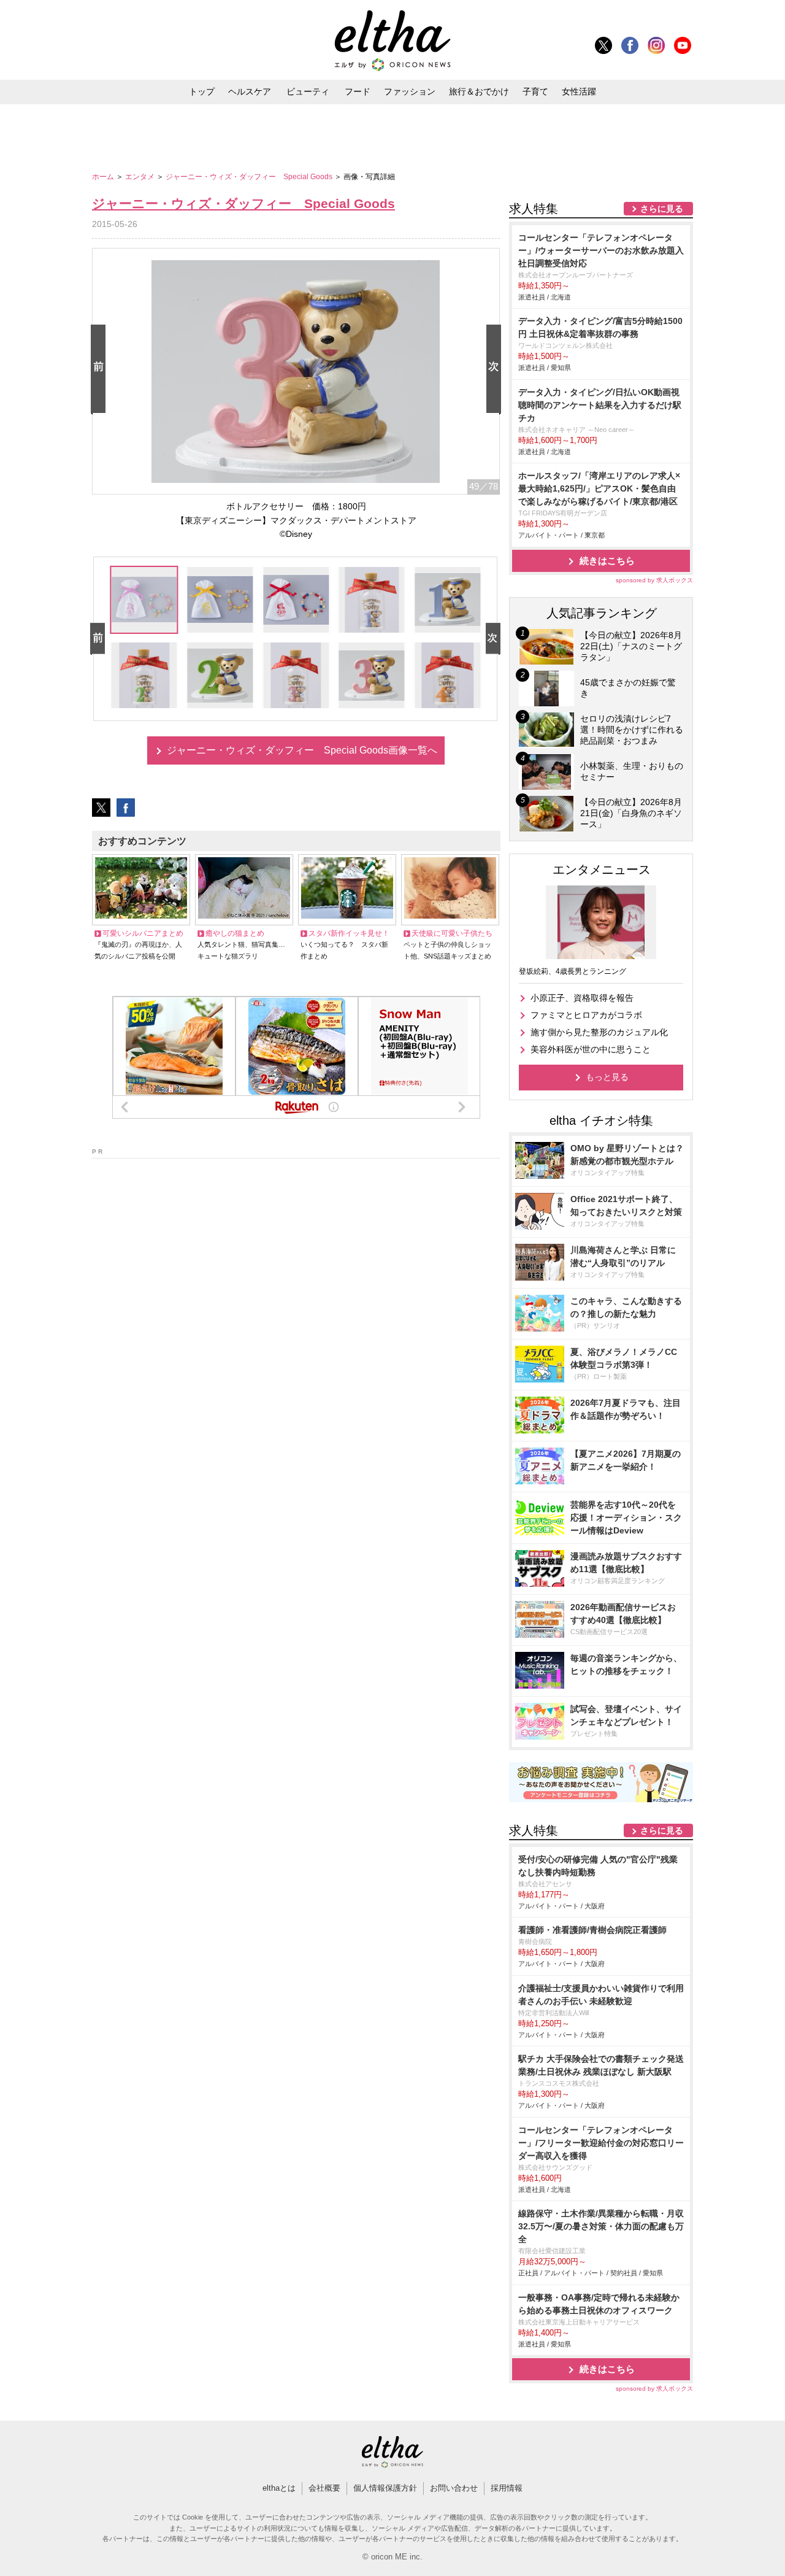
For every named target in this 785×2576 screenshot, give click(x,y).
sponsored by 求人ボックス (654, 580)
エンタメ (141, 177)
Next (496, 370)
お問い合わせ (454, 2488)
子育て (535, 91)
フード (358, 91)
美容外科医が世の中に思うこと (591, 1049)
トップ (202, 91)
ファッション (410, 91)
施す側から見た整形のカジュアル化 (599, 1032)
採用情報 (507, 2488)
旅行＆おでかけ (479, 91)
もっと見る (607, 1077)
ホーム (104, 177)
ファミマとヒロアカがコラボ (586, 1015)
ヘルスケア (250, 91)
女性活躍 (579, 91)
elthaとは (279, 2488)
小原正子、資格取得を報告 (582, 998)
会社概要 (324, 2488)
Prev (101, 370)
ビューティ (308, 91)
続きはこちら (607, 561)
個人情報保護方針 (385, 2488)
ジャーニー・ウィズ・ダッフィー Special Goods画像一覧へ (302, 750)
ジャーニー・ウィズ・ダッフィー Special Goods (250, 177)
